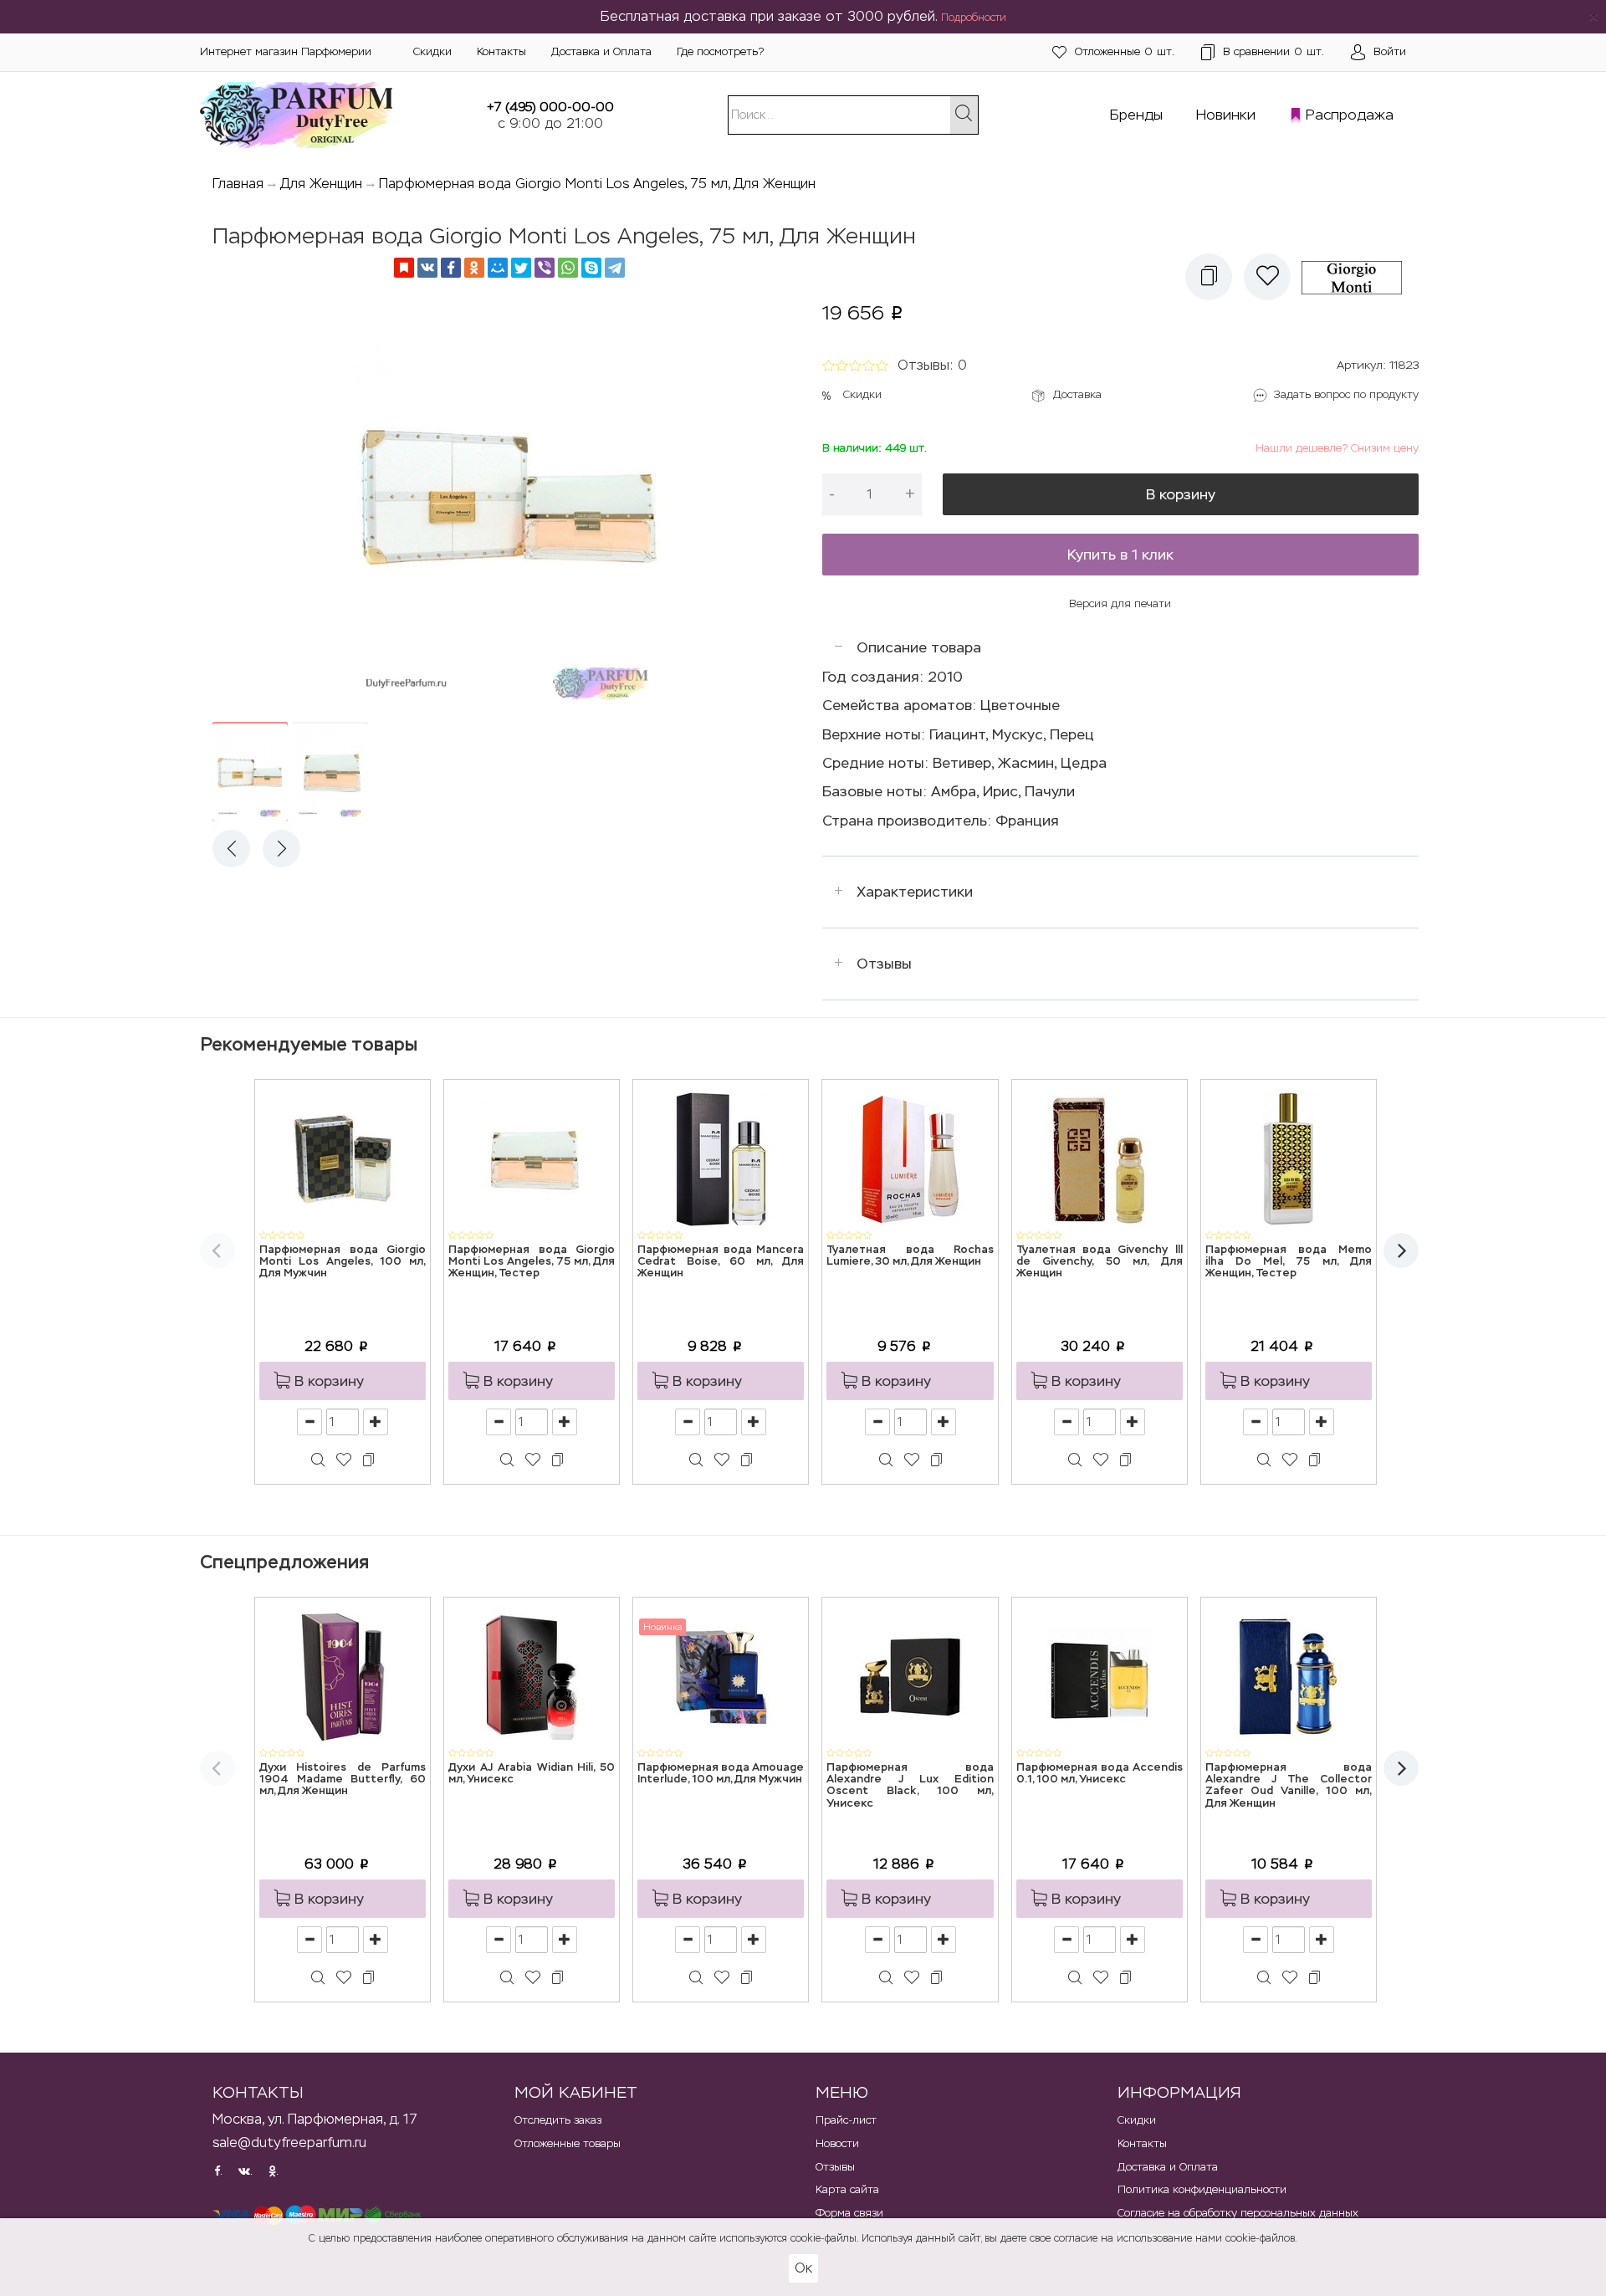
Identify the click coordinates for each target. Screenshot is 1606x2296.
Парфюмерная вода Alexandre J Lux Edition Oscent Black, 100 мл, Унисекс (910, 1786)
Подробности (974, 18)
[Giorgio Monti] (1358, 277)
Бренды (1136, 115)
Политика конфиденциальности (1202, 2189)
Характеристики (915, 892)
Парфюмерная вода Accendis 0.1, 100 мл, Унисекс (1100, 1774)
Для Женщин (321, 184)
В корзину (1181, 494)
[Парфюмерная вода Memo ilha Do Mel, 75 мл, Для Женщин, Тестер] (1288, 1158)
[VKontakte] (427, 268)
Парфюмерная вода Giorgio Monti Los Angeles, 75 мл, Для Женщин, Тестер (532, 1262)
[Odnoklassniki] (474, 268)
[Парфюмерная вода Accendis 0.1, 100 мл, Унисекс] (1099, 1676)
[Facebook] (451, 268)
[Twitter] (521, 268)
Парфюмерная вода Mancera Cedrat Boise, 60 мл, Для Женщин (721, 1262)
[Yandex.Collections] (404, 268)
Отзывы (884, 964)
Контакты (501, 51)
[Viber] (545, 268)
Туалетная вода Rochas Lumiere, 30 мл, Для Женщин (910, 1256)
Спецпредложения (284, 1562)
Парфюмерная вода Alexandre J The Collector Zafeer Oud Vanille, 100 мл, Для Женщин (1289, 1786)
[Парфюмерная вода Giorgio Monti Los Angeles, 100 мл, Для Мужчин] (343, 1158)
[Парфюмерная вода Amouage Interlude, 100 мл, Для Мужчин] (721, 1676)
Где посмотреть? (720, 51)
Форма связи (849, 2213)
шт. (1125, 51)
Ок (803, 2268)
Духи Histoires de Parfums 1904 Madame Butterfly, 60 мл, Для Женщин (343, 1780)
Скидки (432, 51)
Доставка (1077, 394)
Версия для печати (1120, 603)
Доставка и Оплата (601, 51)
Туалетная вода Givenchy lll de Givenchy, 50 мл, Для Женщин (1100, 1262)
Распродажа (1350, 115)
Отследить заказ (558, 2120)
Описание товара (919, 647)
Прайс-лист (846, 2120)
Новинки (1226, 115)
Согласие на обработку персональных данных (1238, 2213)
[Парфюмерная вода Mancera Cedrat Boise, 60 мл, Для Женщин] (721, 1158)
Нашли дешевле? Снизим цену (1337, 448)
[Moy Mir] (498, 268)
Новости (837, 2143)
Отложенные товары (568, 2143)
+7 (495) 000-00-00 (550, 107)
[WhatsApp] (568, 268)
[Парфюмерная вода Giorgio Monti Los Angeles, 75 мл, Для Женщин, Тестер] (532, 1158)
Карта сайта (847, 2189)
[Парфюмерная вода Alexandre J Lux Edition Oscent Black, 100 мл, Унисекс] (910, 1676)
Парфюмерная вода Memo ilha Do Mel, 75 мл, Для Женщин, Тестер (1289, 1262)
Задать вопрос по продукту (1346, 394)
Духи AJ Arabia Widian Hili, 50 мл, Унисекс (532, 1774)
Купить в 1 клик (1120, 555)
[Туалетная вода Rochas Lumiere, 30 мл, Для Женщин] (910, 1158)
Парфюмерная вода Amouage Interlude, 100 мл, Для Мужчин (721, 1774)
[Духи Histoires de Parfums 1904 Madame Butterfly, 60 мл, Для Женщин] (343, 1676)
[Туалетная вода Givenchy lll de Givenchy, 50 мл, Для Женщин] (1099, 1158)
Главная (238, 184)
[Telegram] (615, 268)
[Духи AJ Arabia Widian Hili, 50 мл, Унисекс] (532, 1676)
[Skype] (591, 268)
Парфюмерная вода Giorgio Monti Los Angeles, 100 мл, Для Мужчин (343, 1262)
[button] (1209, 277)
